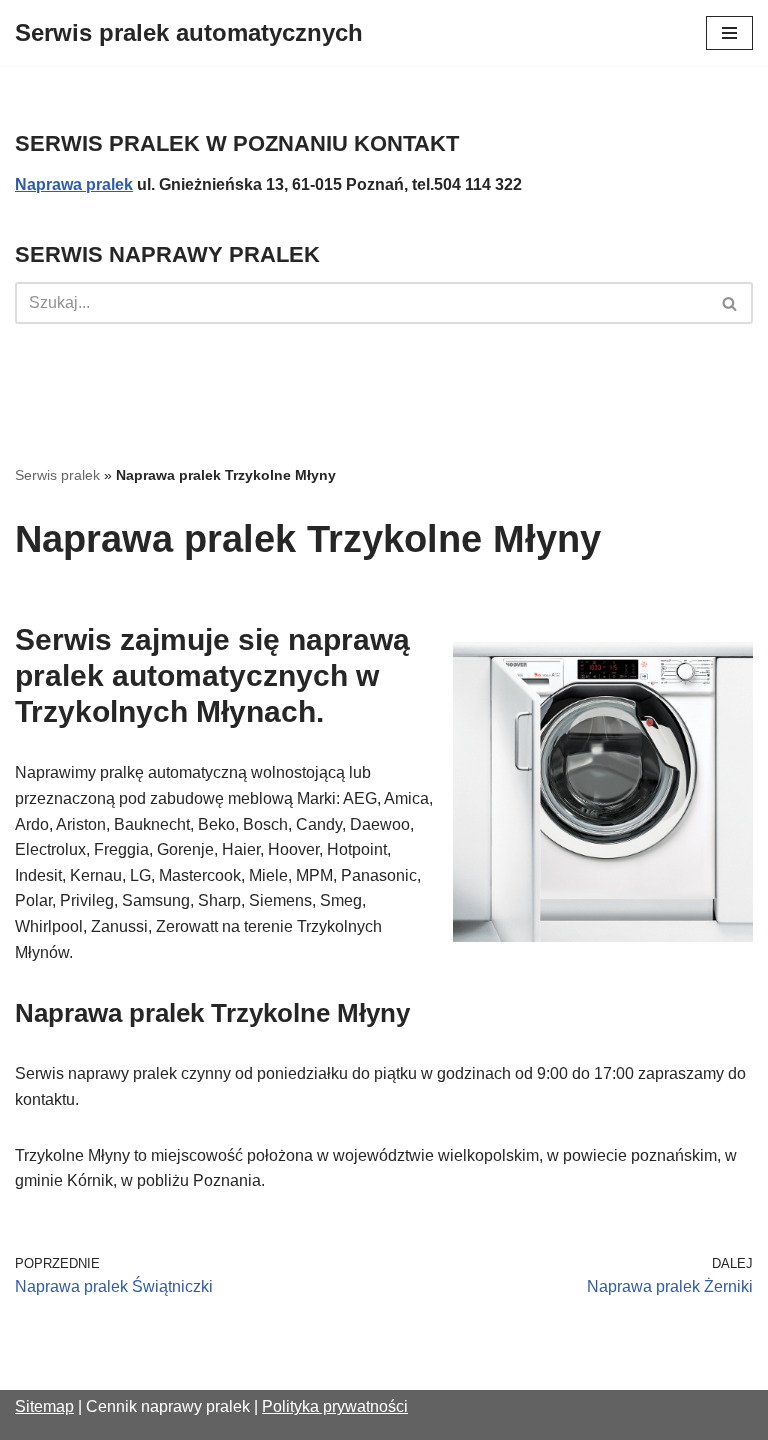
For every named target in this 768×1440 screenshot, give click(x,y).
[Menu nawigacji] (729, 33)
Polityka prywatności (335, 1406)
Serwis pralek (57, 475)
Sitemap (44, 1406)
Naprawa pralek (74, 184)
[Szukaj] (730, 303)
